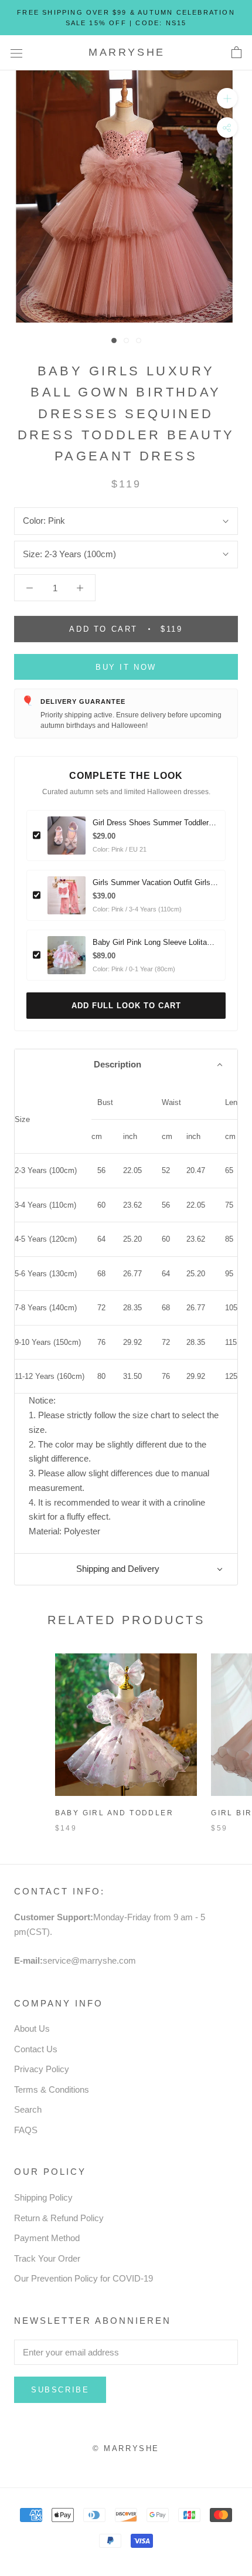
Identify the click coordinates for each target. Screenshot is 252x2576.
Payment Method (47, 2238)
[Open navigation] (16, 53)
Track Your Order (47, 2258)
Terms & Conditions (52, 2089)
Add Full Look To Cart (126, 1006)
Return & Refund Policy (59, 2218)
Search (28, 2109)
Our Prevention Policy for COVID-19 (84, 2278)
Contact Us (36, 2049)
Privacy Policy (42, 2069)
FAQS (26, 2130)
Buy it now (126, 667)
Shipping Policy (43, 2197)
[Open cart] (236, 53)
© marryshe (126, 2448)
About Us (32, 2028)
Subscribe (60, 2390)
